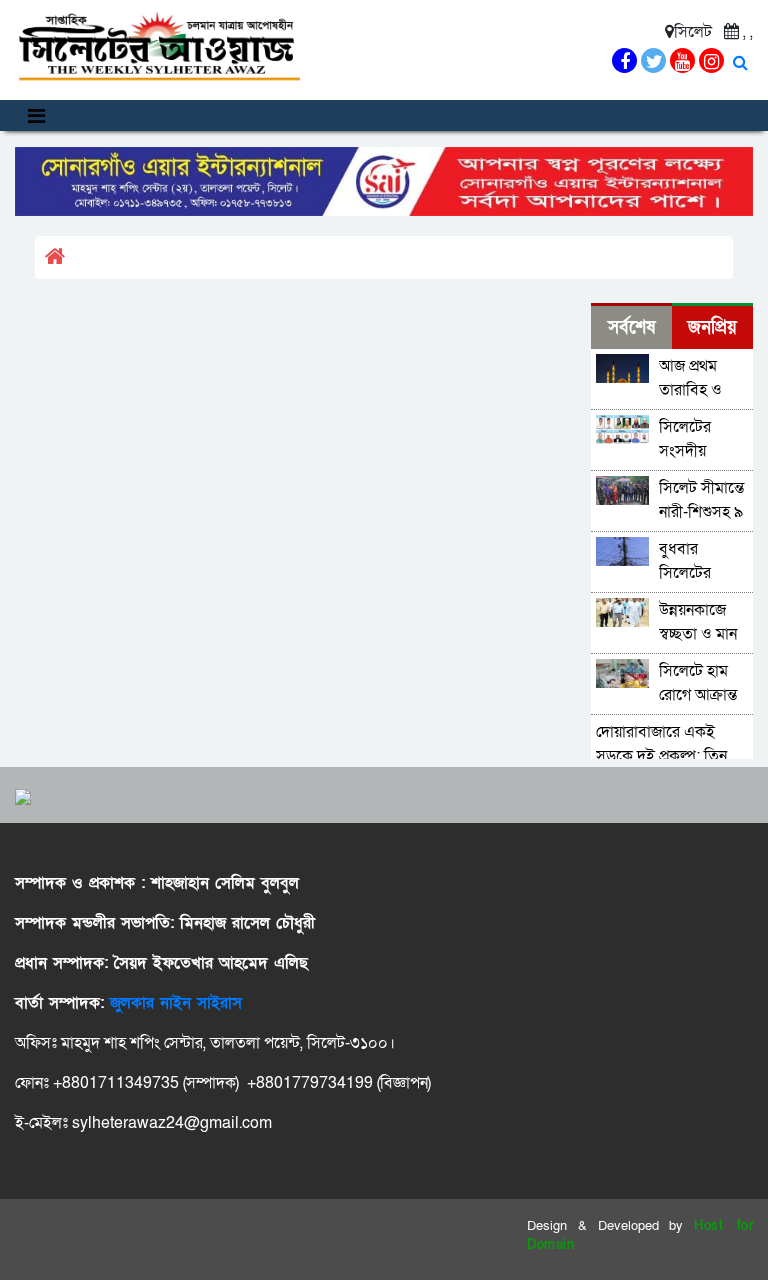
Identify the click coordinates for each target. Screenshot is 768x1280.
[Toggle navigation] (36, 115)
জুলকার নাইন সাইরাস (176, 1003)
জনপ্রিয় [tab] (712, 327)
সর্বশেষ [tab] (631, 327)
